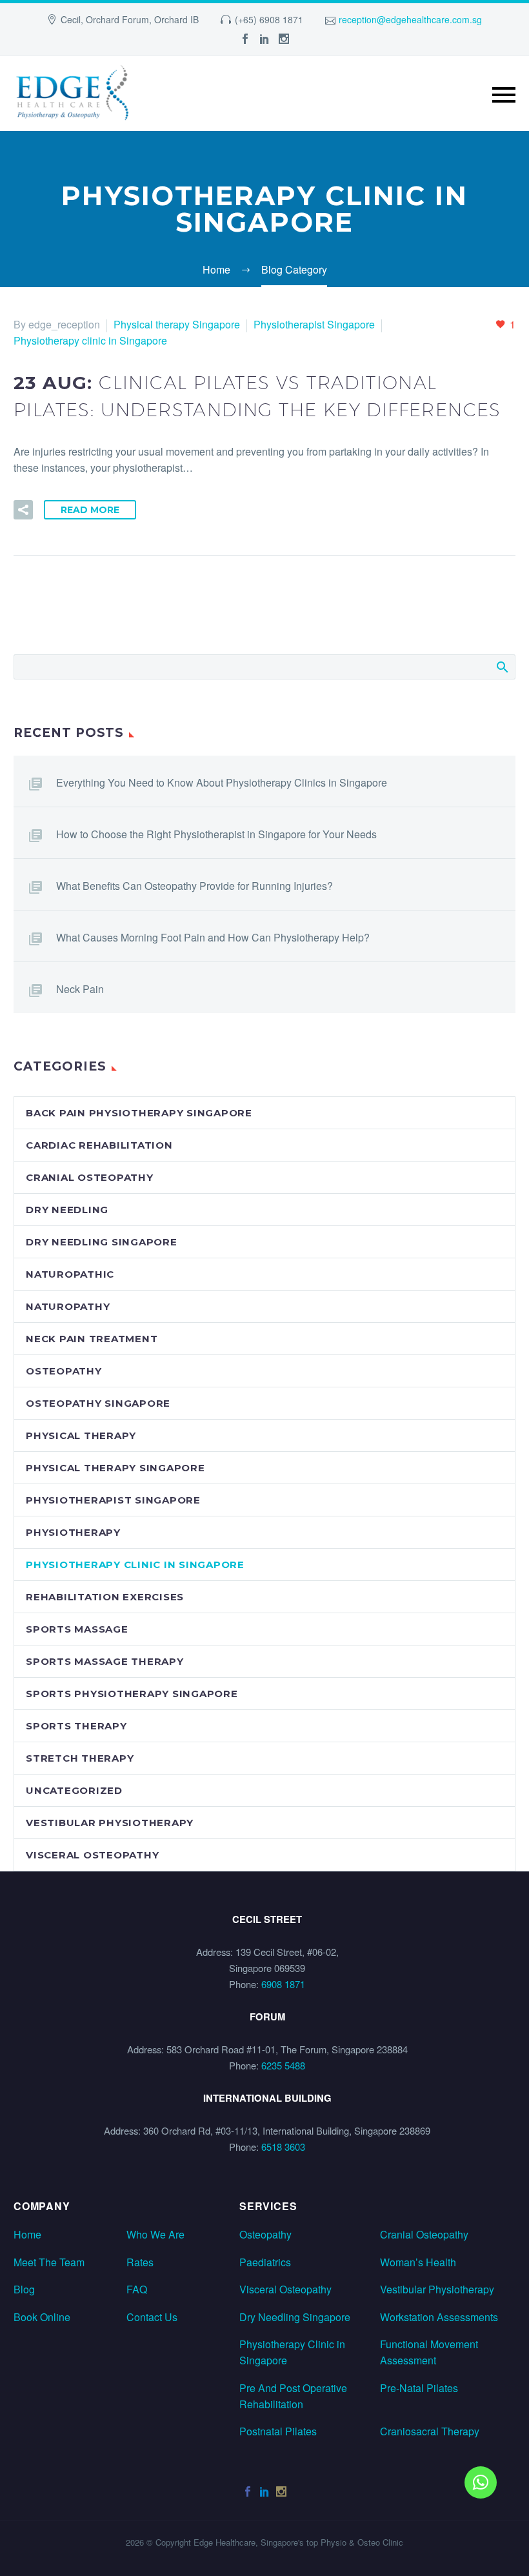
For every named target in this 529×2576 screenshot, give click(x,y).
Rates (140, 2262)
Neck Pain (80, 989)
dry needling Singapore (102, 1242)
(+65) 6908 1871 (269, 19)
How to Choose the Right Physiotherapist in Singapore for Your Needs (216, 834)
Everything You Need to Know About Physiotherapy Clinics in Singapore (222, 782)
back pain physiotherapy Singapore (139, 1113)
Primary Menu (504, 95)
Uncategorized (74, 1790)
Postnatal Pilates (278, 2431)
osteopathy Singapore (98, 1403)
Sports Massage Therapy (105, 1661)
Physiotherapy (73, 1532)
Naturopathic (70, 1274)
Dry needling (67, 1210)
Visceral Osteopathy (285, 2289)
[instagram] (284, 39)
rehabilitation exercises (105, 1597)
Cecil (71, 19)
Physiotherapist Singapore (314, 324)
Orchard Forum (117, 19)
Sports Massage (77, 1629)
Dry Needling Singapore (295, 2317)
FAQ (137, 2289)
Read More (90, 510)
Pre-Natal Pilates (419, 2388)
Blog (24, 2289)
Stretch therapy (80, 1758)
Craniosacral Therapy (430, 2431)
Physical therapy (81, 1435)
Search (502, 667)
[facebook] (245, 39)
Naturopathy (68, 1306)
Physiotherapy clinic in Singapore (90, 340)
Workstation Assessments (439, 2317)
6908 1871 (283, 1984)
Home (27, 2234)
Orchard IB (176, 19)
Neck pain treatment (92, 1339)
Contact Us (152, 2317)
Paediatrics (265, 2262)
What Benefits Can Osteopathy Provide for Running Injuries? (195, 886)
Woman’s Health (418, 2262)
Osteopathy (64, 1371)
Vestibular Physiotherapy (110, 1823)
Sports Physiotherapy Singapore (132, 1694)
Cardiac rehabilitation (99, 1145)
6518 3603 (283, 2147)
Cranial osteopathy (90, 1177)
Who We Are (155, 2234)
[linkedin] (264, 39)
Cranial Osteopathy (424, 2234)
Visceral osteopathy (92, 1855)
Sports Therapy (76, 1726)
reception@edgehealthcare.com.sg (410, 19)
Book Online (42, 2317)
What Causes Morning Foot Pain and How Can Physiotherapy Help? (213, 937)
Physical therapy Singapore (177, 324)
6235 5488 (283, 2065)
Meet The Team (49, 2262)
